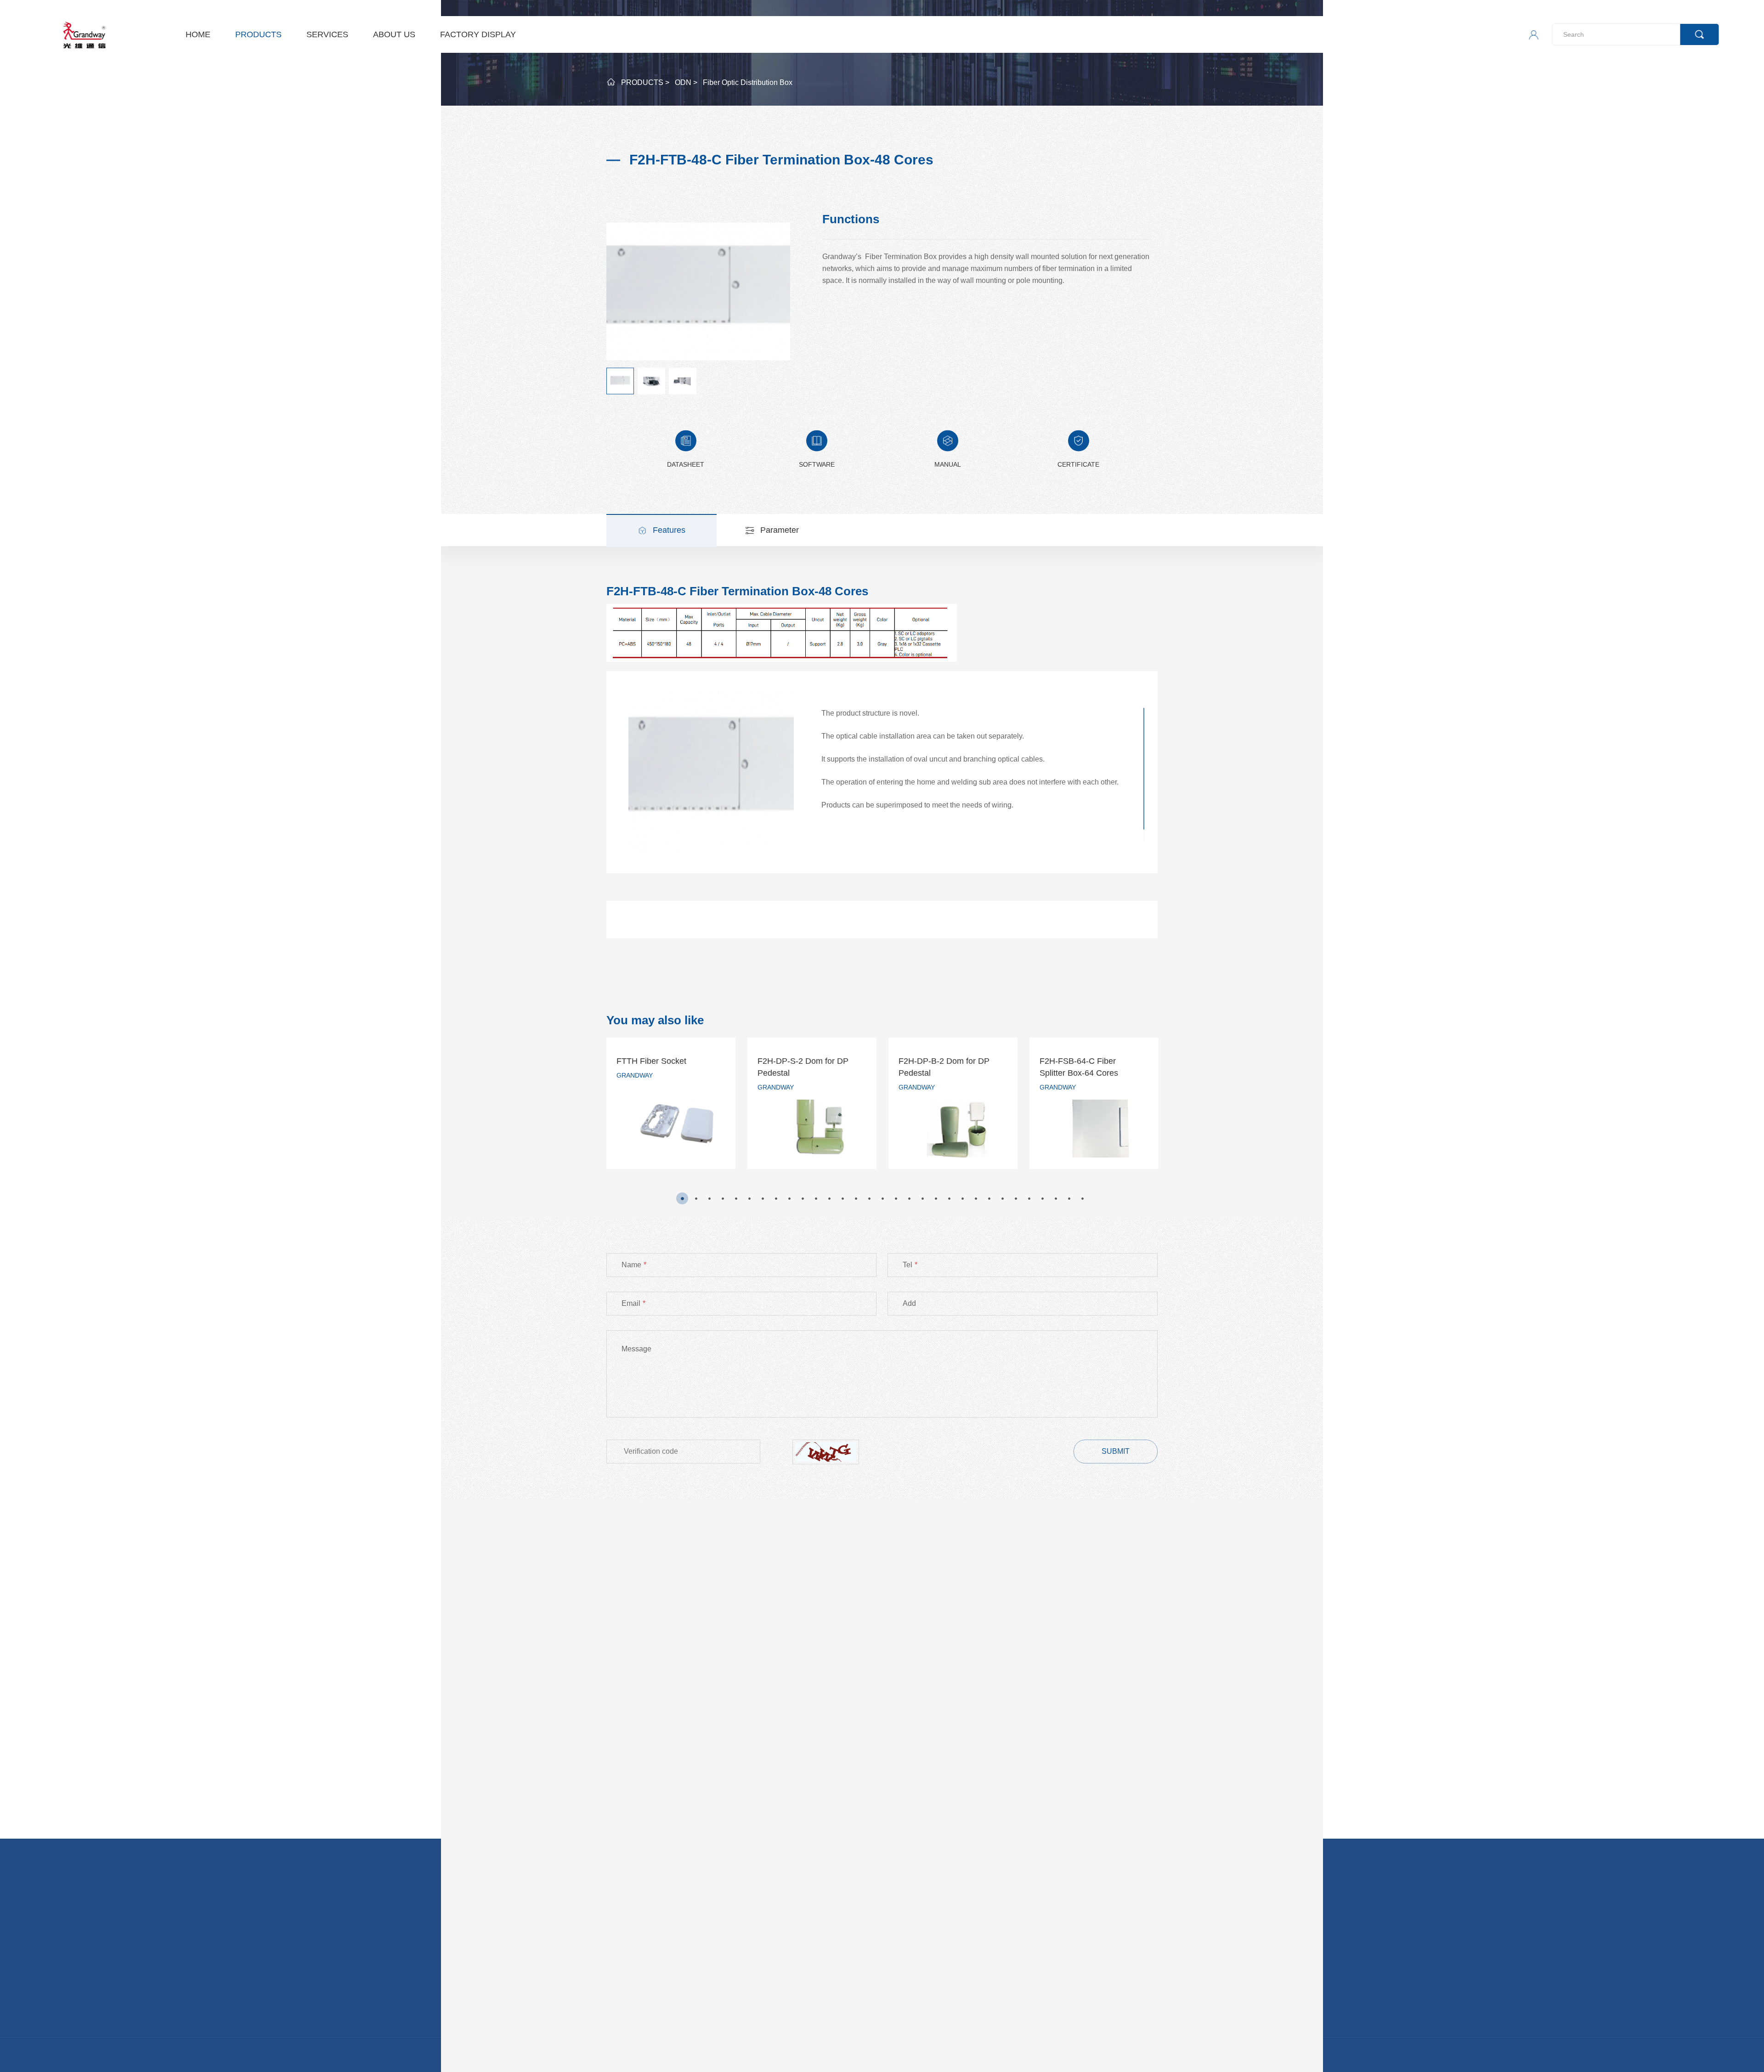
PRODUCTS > (645, 82)
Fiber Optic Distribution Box (748, 82)
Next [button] (1159, 1110)
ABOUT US (394, 34)
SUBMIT (1116, 1451)
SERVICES (327, 34)
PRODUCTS (258, 34)
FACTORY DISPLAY (478, 34)
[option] (671, 1103)
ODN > (686, 82)
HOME (198, 34)
